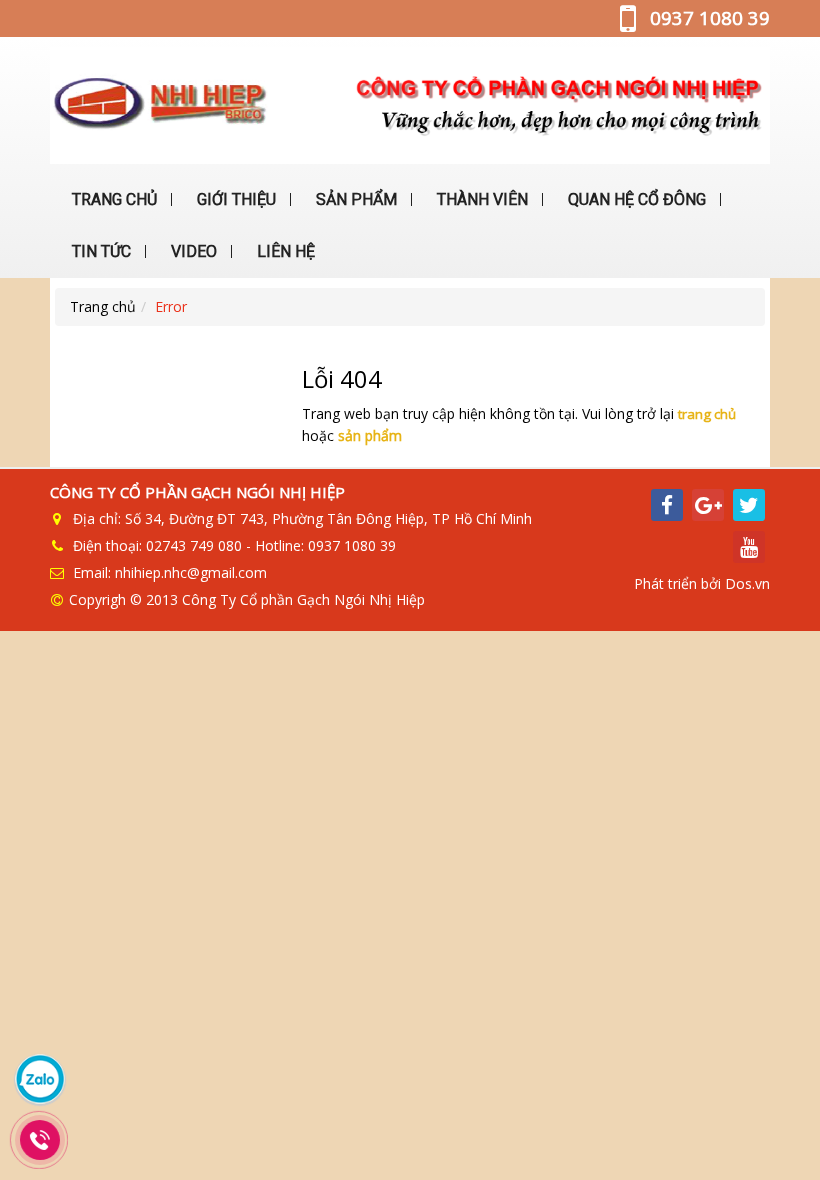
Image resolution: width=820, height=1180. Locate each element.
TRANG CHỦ (112, 199)
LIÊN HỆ (284, 251)
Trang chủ (103, 306)
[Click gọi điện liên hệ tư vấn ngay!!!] (40, 1140)
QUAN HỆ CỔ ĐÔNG (635, 199)
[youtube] (749, 547)
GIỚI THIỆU (234, 199)
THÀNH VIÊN (480, 199)
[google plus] (708, 505)
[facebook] (667, 505)
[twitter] (749, 505)
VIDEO (192, 251)
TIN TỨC (99, 251)
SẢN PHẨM (354, 199)
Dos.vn (747, 583)
